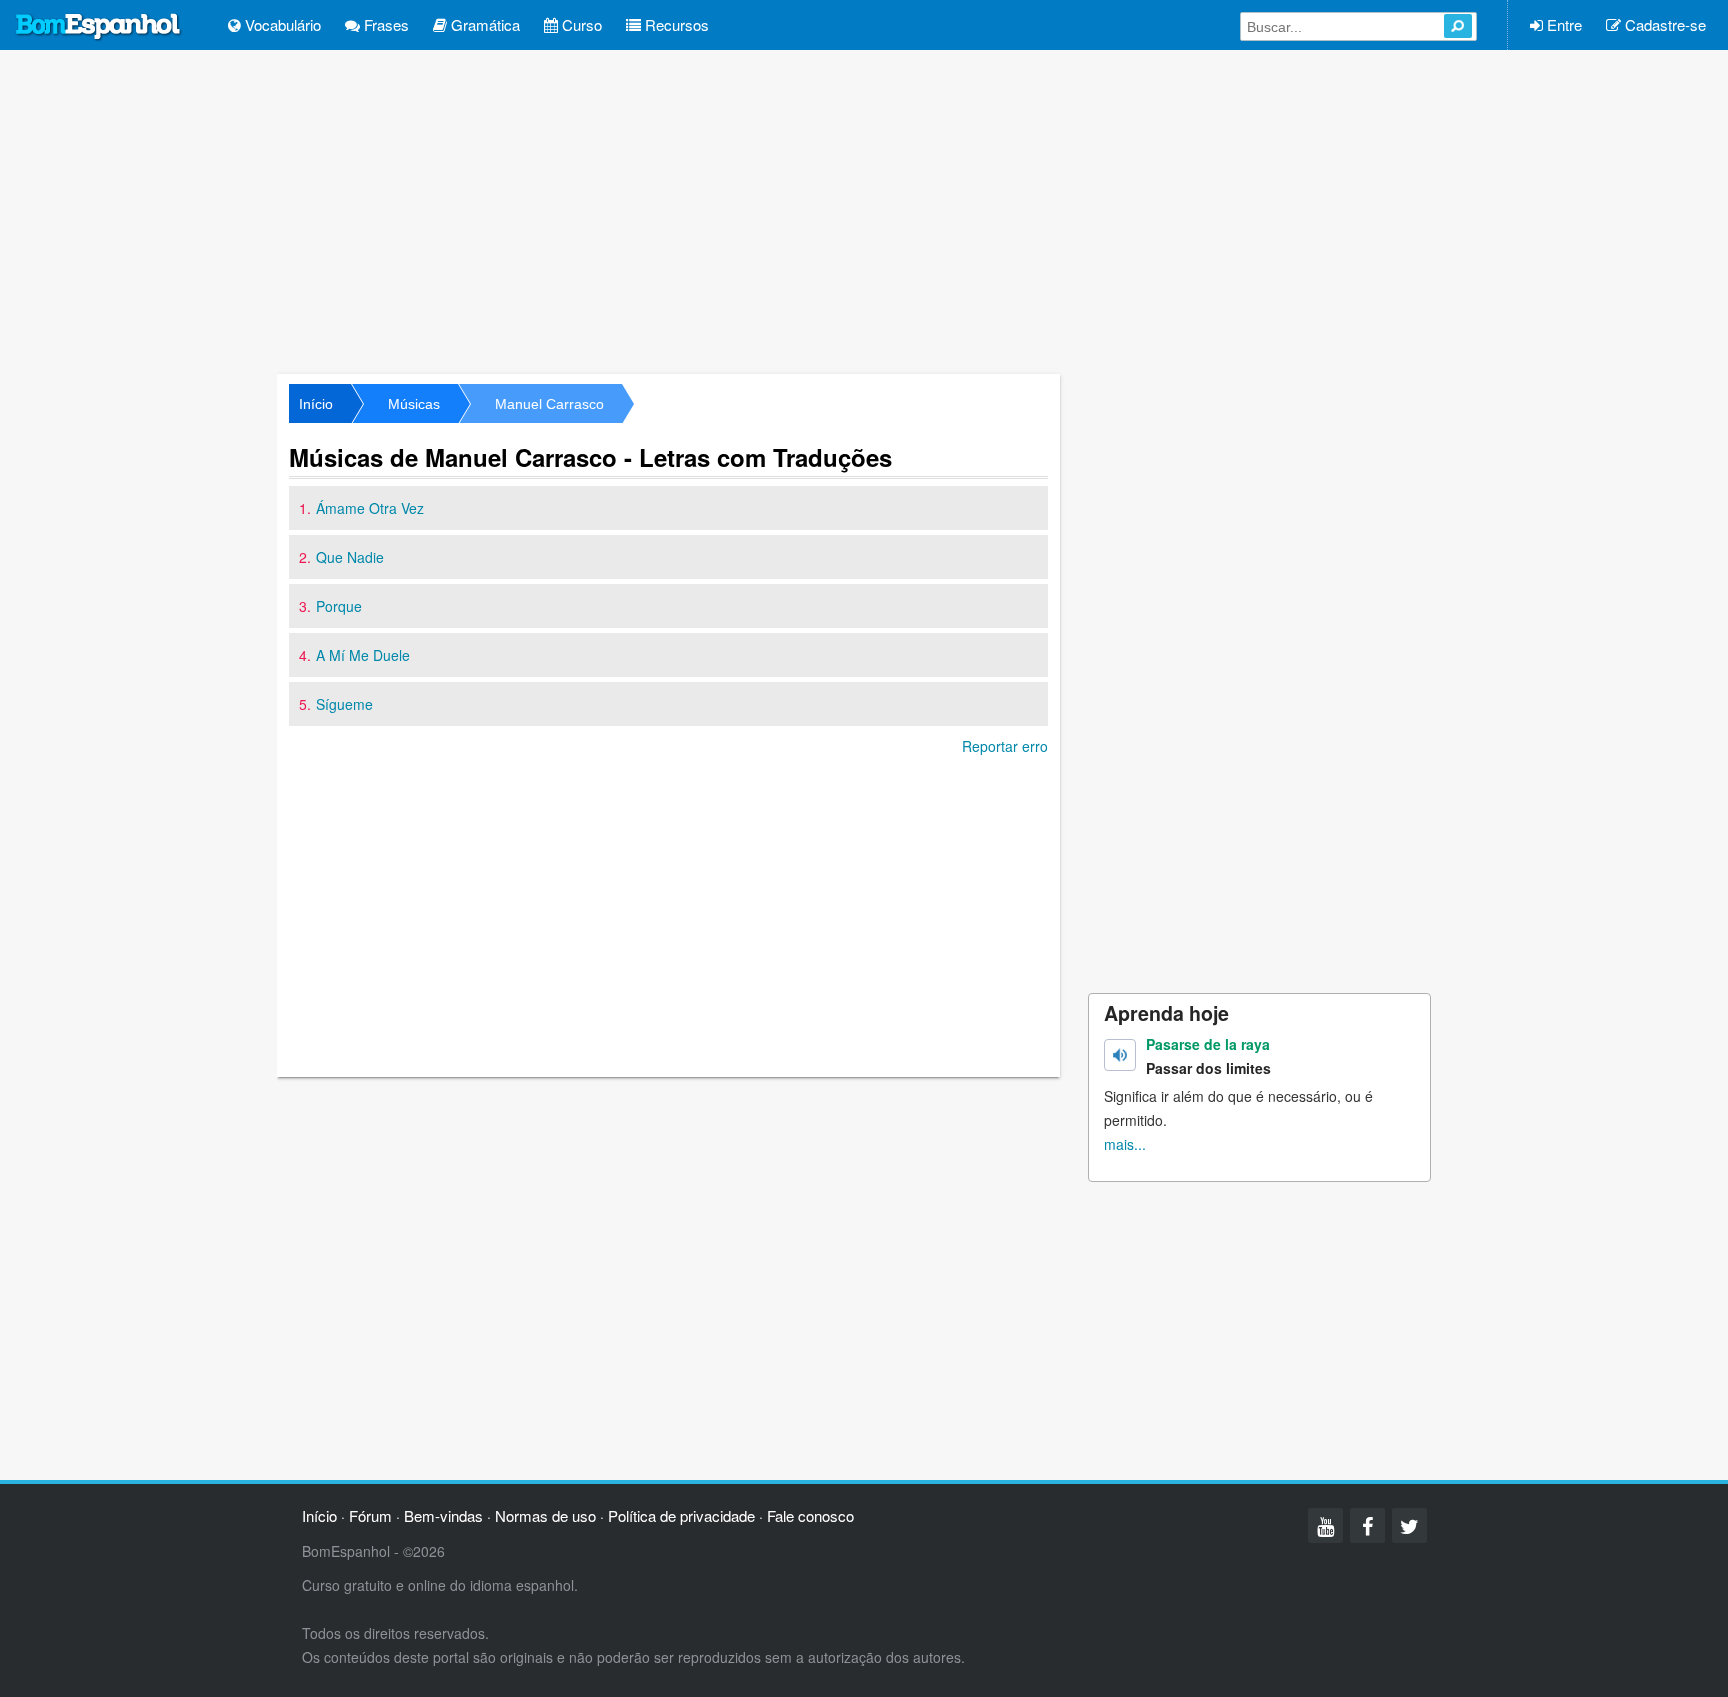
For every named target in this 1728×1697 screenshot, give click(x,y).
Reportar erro (1005, 746)
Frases (384, 24)
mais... (1125, 1144)
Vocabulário (281, 24)
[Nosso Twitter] (1409, 1525)
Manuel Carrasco (549, 404)
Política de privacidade (681, 1515)
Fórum (370, 1515)
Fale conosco (810, 1515)
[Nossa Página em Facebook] (1367, 1525)
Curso (580, 24)
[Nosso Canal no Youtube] (1325, 1525)
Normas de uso (545, 1515)
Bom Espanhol (99, 27)
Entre (1562, 24)
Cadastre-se (1663, 24)
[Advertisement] (864, 210)
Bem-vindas (443, 1515)
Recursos (675, 24)
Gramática (483, 24)
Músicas (414, 404)
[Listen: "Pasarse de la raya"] (1120, 1055)
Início (316, 404)
